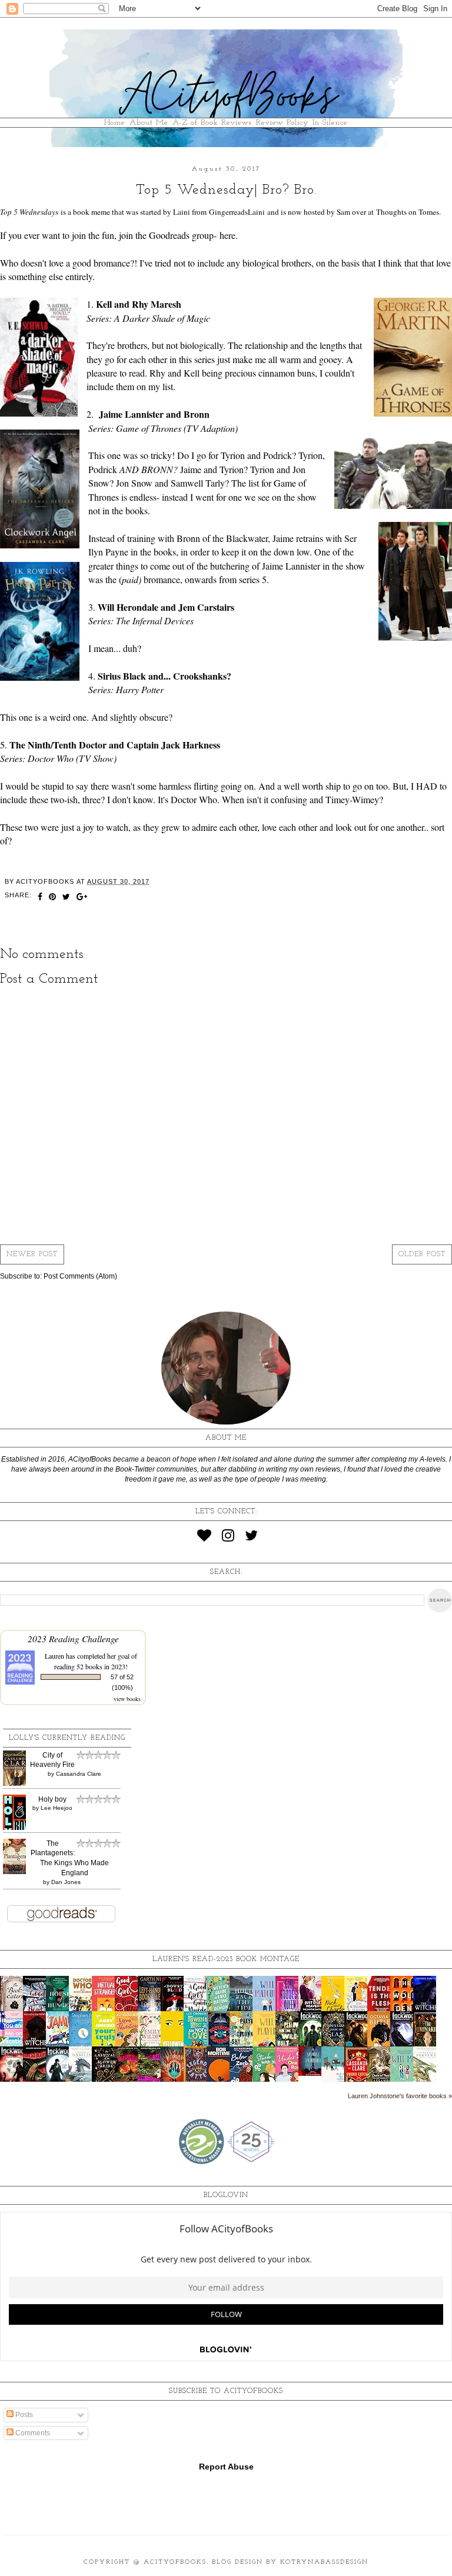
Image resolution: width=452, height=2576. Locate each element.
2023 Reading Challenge (73, 1638)
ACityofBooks (175, 2562)
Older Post (422, 1254)
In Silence (330, 123)
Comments (32, 2433)
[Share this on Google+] (82, 898)
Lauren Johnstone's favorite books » (400, 2096)
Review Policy (282, 123)
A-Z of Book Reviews (212, 123)
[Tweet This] (67, 898)
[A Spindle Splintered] (313, 2074)
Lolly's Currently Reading (67, 1738)
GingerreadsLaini (237, 212)
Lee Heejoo (56, 1808)
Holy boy (52, 1799)
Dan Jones (66, 1882)
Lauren (54, 1656)
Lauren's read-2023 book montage (226, 1959)
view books (127, 1699)
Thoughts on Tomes (408, 212)
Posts (23, 2415)
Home (115, 123)
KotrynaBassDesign (324, 2562)
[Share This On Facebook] (40, 898)
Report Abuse (226, 2467)
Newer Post (32, 1254)
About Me (149, 123)
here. (229, 235)
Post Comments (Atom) (80, 1276)
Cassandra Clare (79, 1774)
